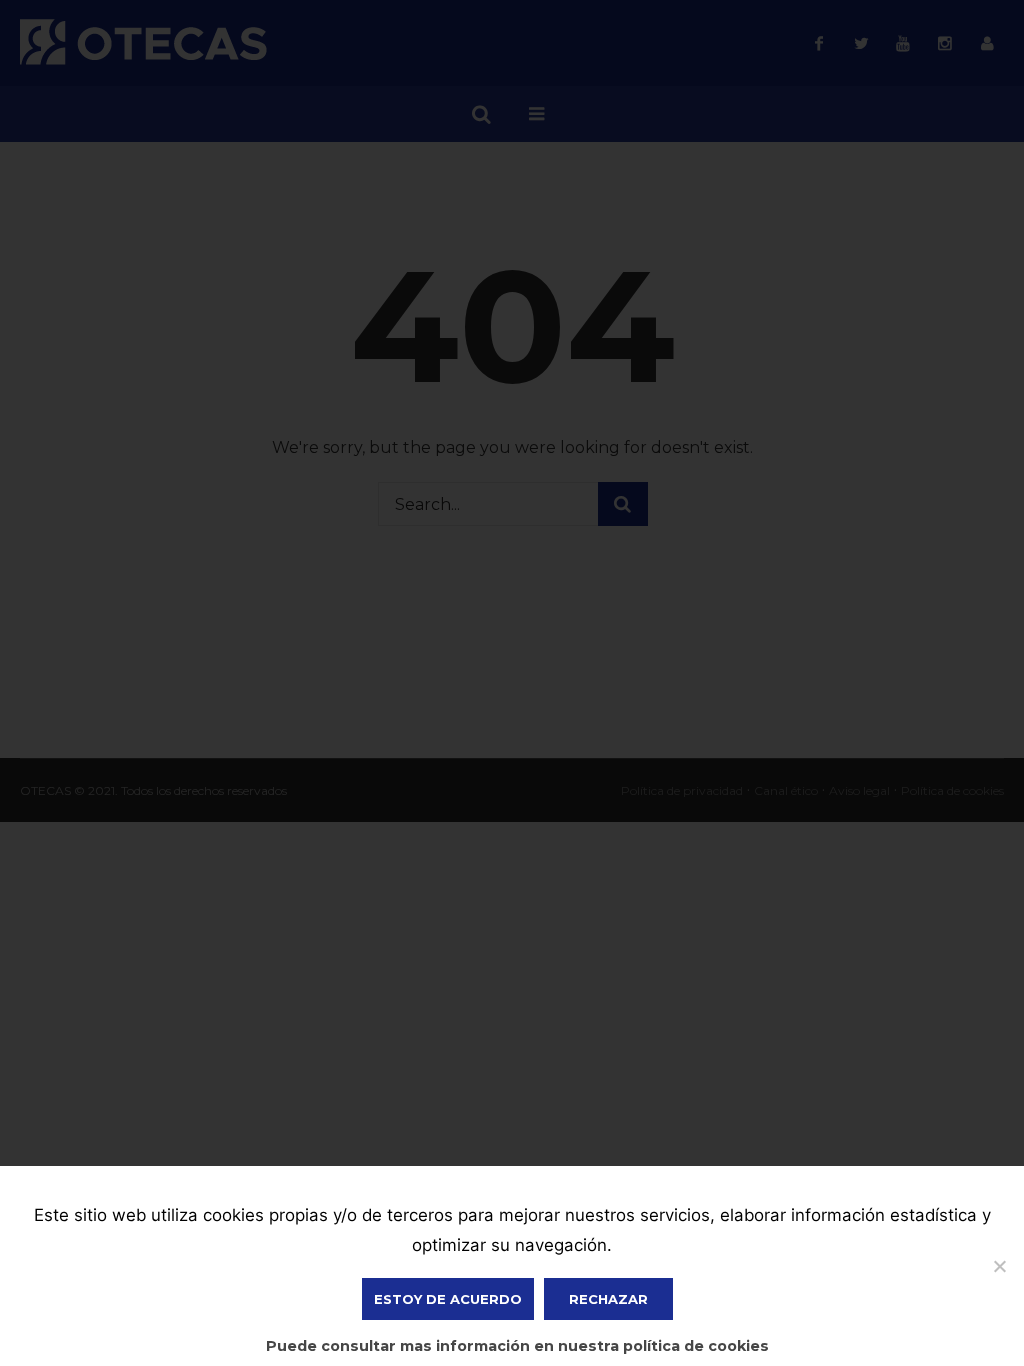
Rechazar (608, 1299)
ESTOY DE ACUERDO (448, 1299)
